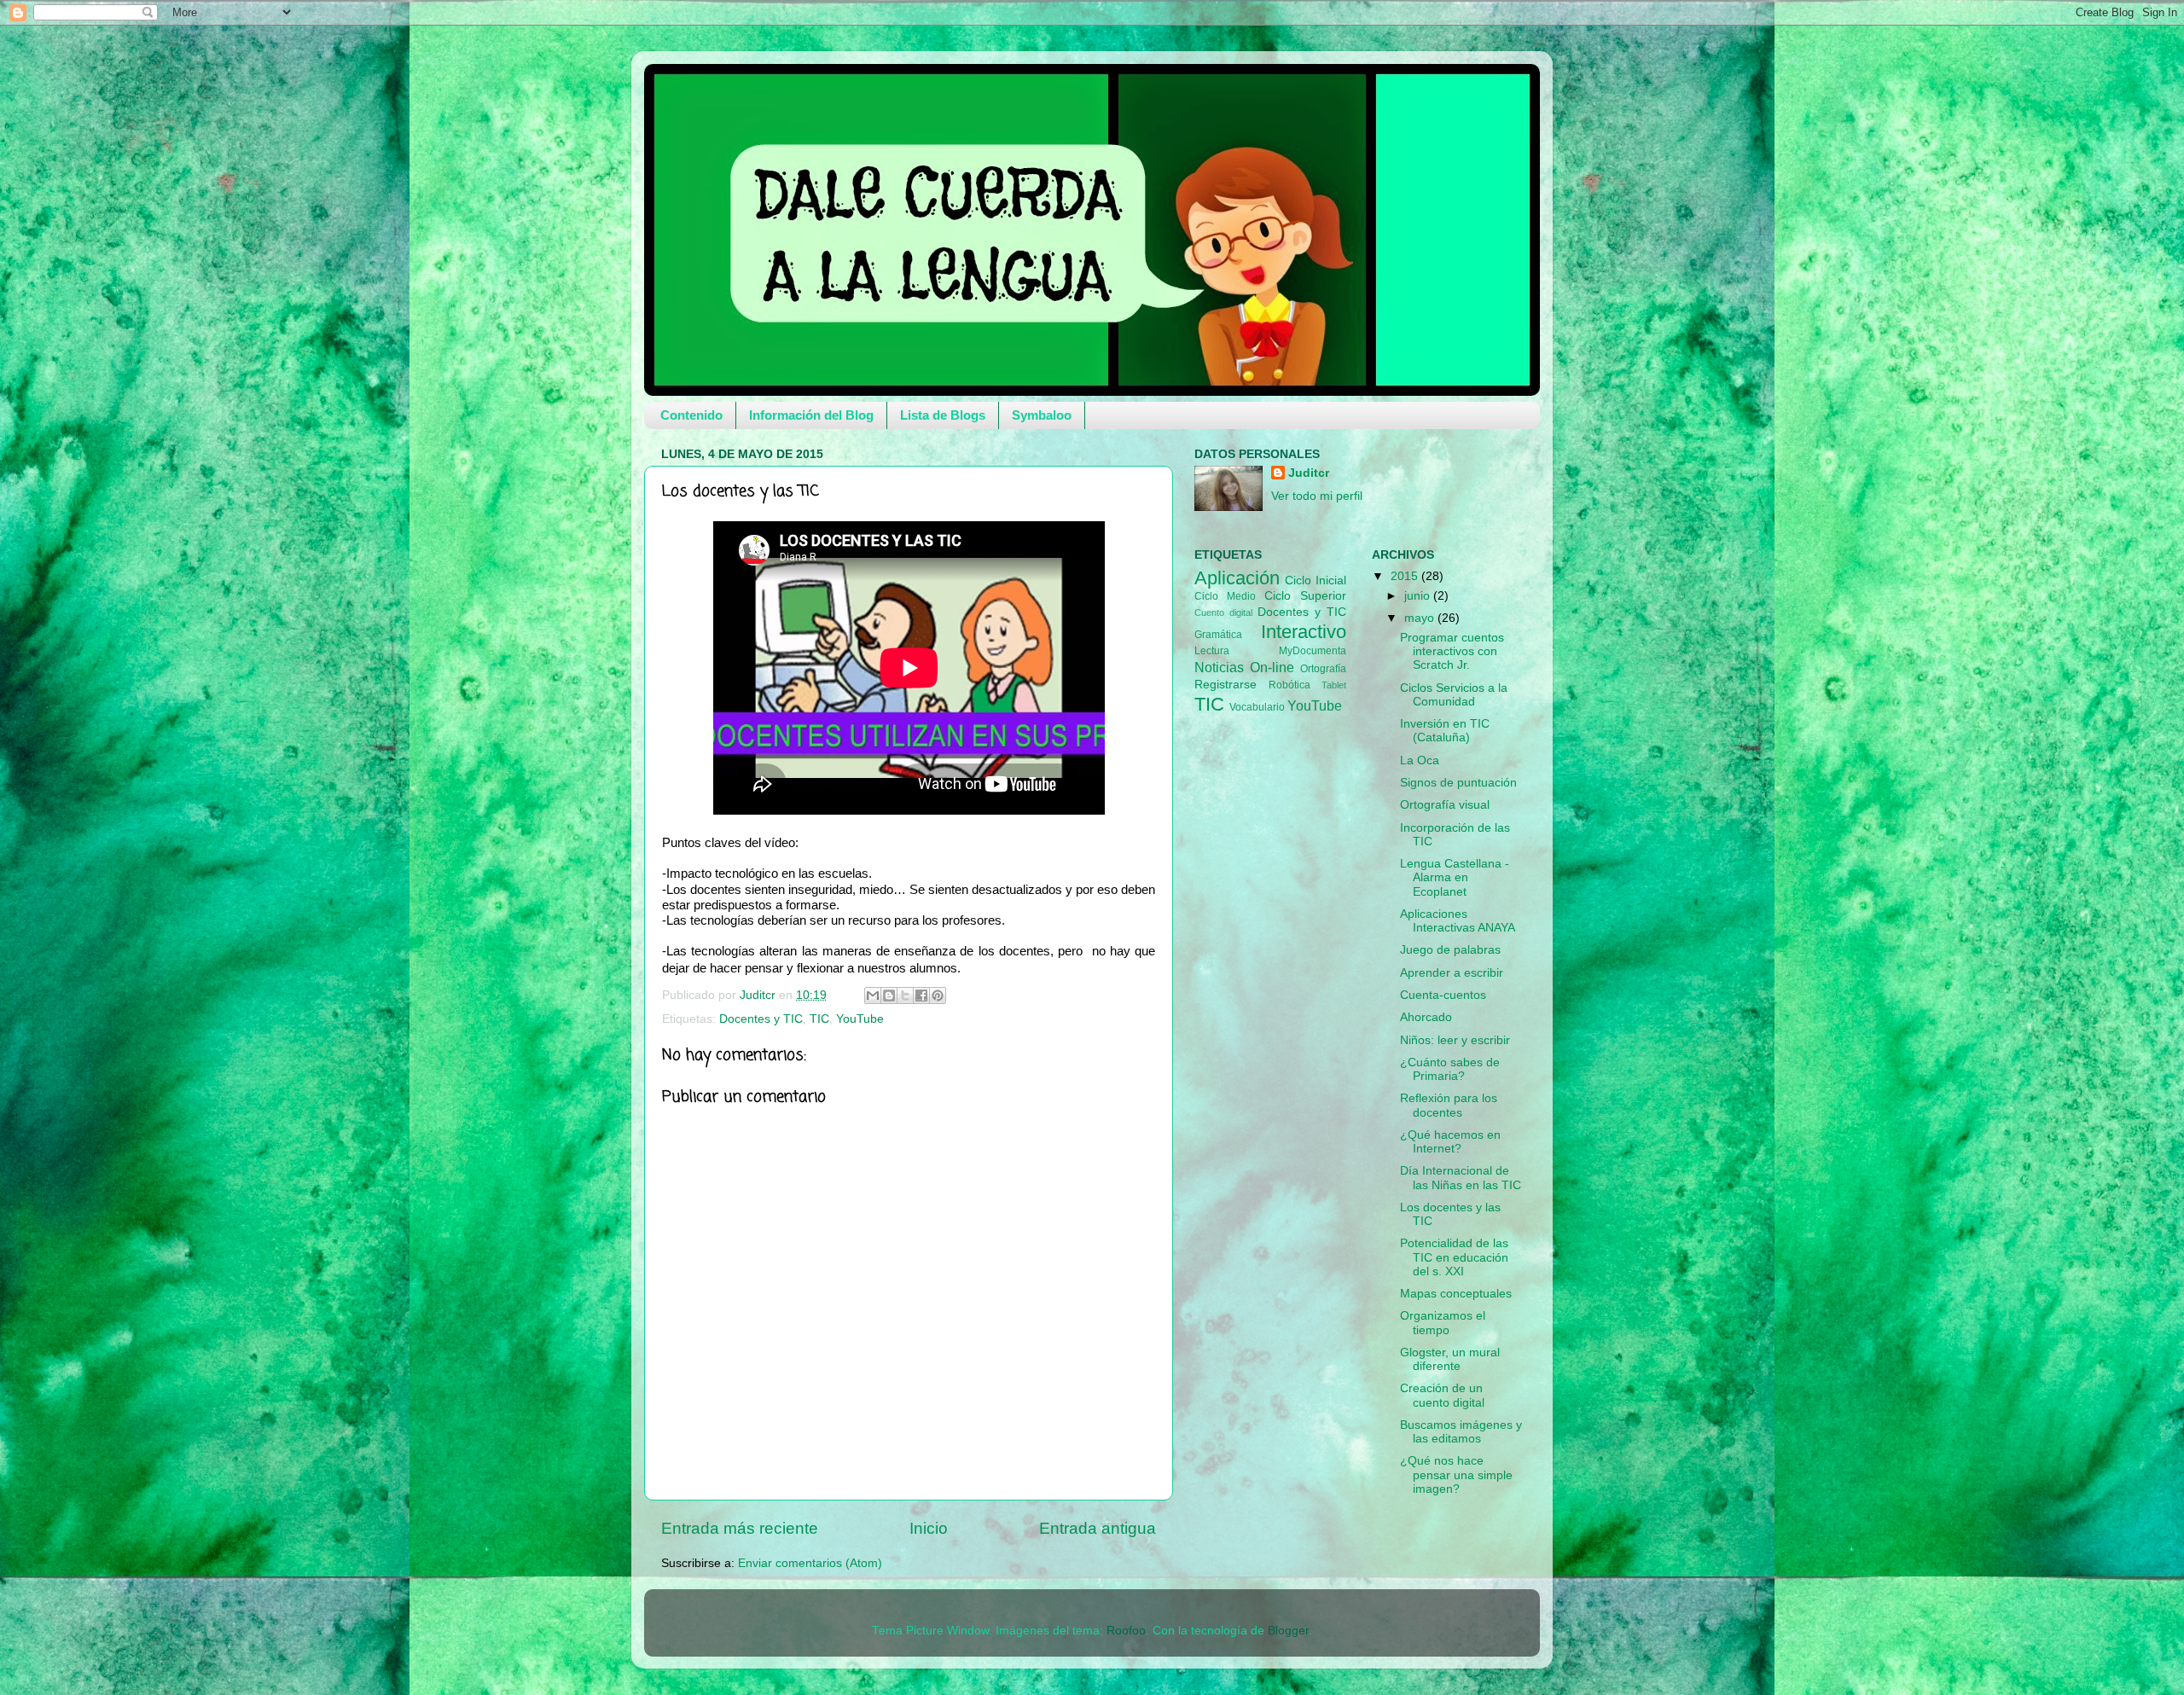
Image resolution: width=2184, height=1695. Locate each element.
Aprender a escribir (1452, 973)
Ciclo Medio (1225, 596)
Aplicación (1237, 578)
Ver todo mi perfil (1317, 496)
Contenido (691, 415)
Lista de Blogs (943, 415)
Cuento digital (1223, 612)
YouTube (860, 1019)
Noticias (1219, 667)
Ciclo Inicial (1315, 580)
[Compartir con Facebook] (921, 996)
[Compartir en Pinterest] (938, 996)
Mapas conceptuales (1456, 1294)
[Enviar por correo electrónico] (873, 996)
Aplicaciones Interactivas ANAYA (1458, 921)
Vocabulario (1257, 707)
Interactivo (1304, 632)
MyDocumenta (1313, 651)
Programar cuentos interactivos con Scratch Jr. (1452, 651)
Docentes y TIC (761, 1019)
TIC (819, 1019)
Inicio (929, 1528)
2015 (1406, 576)
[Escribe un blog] (889, 996)
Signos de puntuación (1458, 783)
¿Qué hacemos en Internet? (1450, 1142)
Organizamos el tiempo (1443, 1323)
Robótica (1289, 685)
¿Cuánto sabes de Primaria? (1450, 1069)
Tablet (1334, 685)
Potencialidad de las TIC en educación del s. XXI (1454, 1257)
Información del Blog (811, 415)
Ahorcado (1426, 1017)
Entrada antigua (1098, 1528)
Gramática (1218, 635)
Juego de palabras (1450, 950)
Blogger (1288, 1631)
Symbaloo (1042, 415)
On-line (1272, 667)
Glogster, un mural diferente (1450, 1359)
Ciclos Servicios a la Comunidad (1454, 695)
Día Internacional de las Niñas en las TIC (1461, 1178)
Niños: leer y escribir (1455, 1040)
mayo (1421, 618)
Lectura (1212, 651)
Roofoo (1126, 1631)
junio (1419, 596)
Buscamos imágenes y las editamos (1461, 1432)
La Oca (1420, 760)
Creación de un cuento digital (1442, 1395)
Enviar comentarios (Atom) (810, 1563)
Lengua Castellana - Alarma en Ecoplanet (1455, 877)
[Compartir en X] (905, 996)
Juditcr (1309, 473)
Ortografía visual (1445, 805)
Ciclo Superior (1305, 596)
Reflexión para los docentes (1449, 1105)
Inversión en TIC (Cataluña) (1445, 731)
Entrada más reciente (740, 1528)
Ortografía (1323, 669)
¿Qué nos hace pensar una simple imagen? (1456, 1474)
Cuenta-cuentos (1443, 995)
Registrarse (1226, 685)
